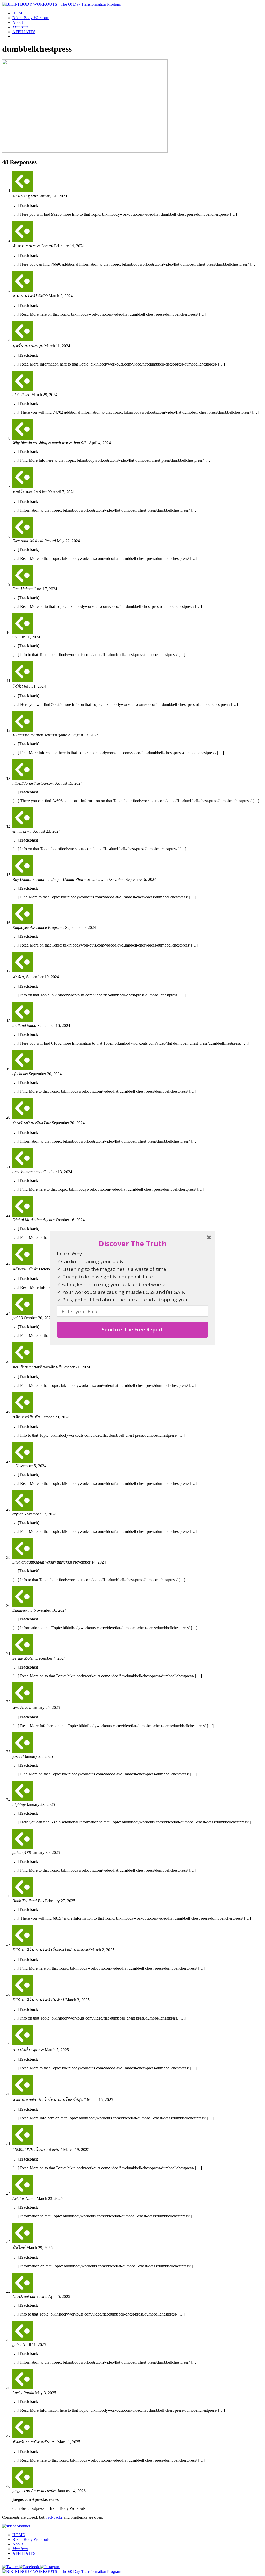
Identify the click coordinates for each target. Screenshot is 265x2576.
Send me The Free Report (132, 1330)
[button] (132, 1243)
